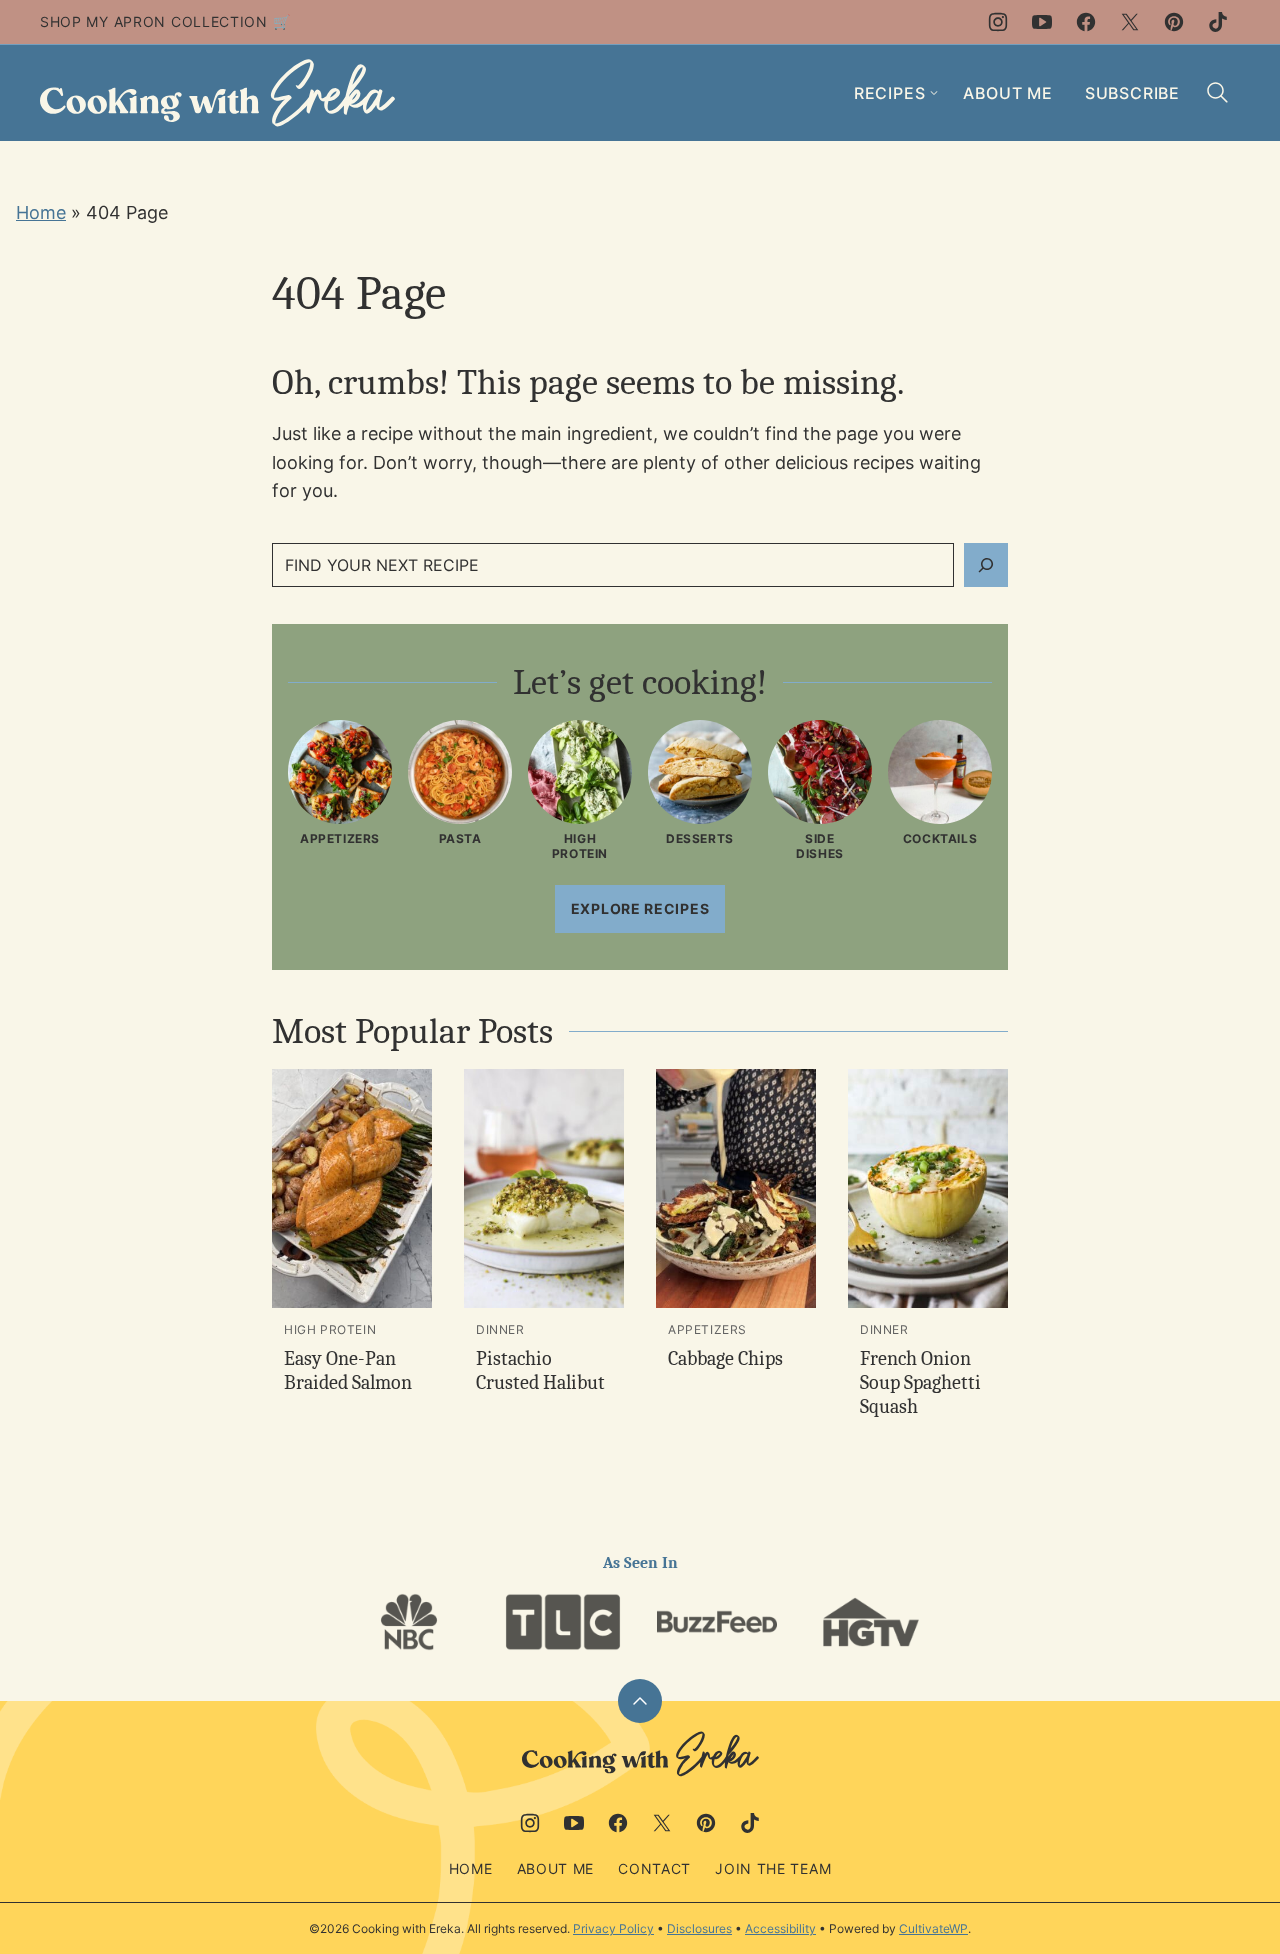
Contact (654, 1868)
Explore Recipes (640, 908)
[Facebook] (1086, 22)
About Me (1007, 93)
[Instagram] (998, 22)
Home (41, 212)
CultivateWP (933, 1928)
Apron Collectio (185, 21)
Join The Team (773, 1868)
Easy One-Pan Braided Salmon (348, 1370)
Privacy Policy (613, 1928)
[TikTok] (1218, 22)
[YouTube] (1042, 22)
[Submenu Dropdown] (934, 93)
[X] (1130, 22)
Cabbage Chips (725, 1358)
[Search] (1218, 93)
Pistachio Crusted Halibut (540, 1370)
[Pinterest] (1174, 22)
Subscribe (1132, 93)
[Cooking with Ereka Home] (217, 93)
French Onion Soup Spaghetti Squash (920, 1382)
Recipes (890, 93)
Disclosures (699, 1928)
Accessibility (780, 1928)
